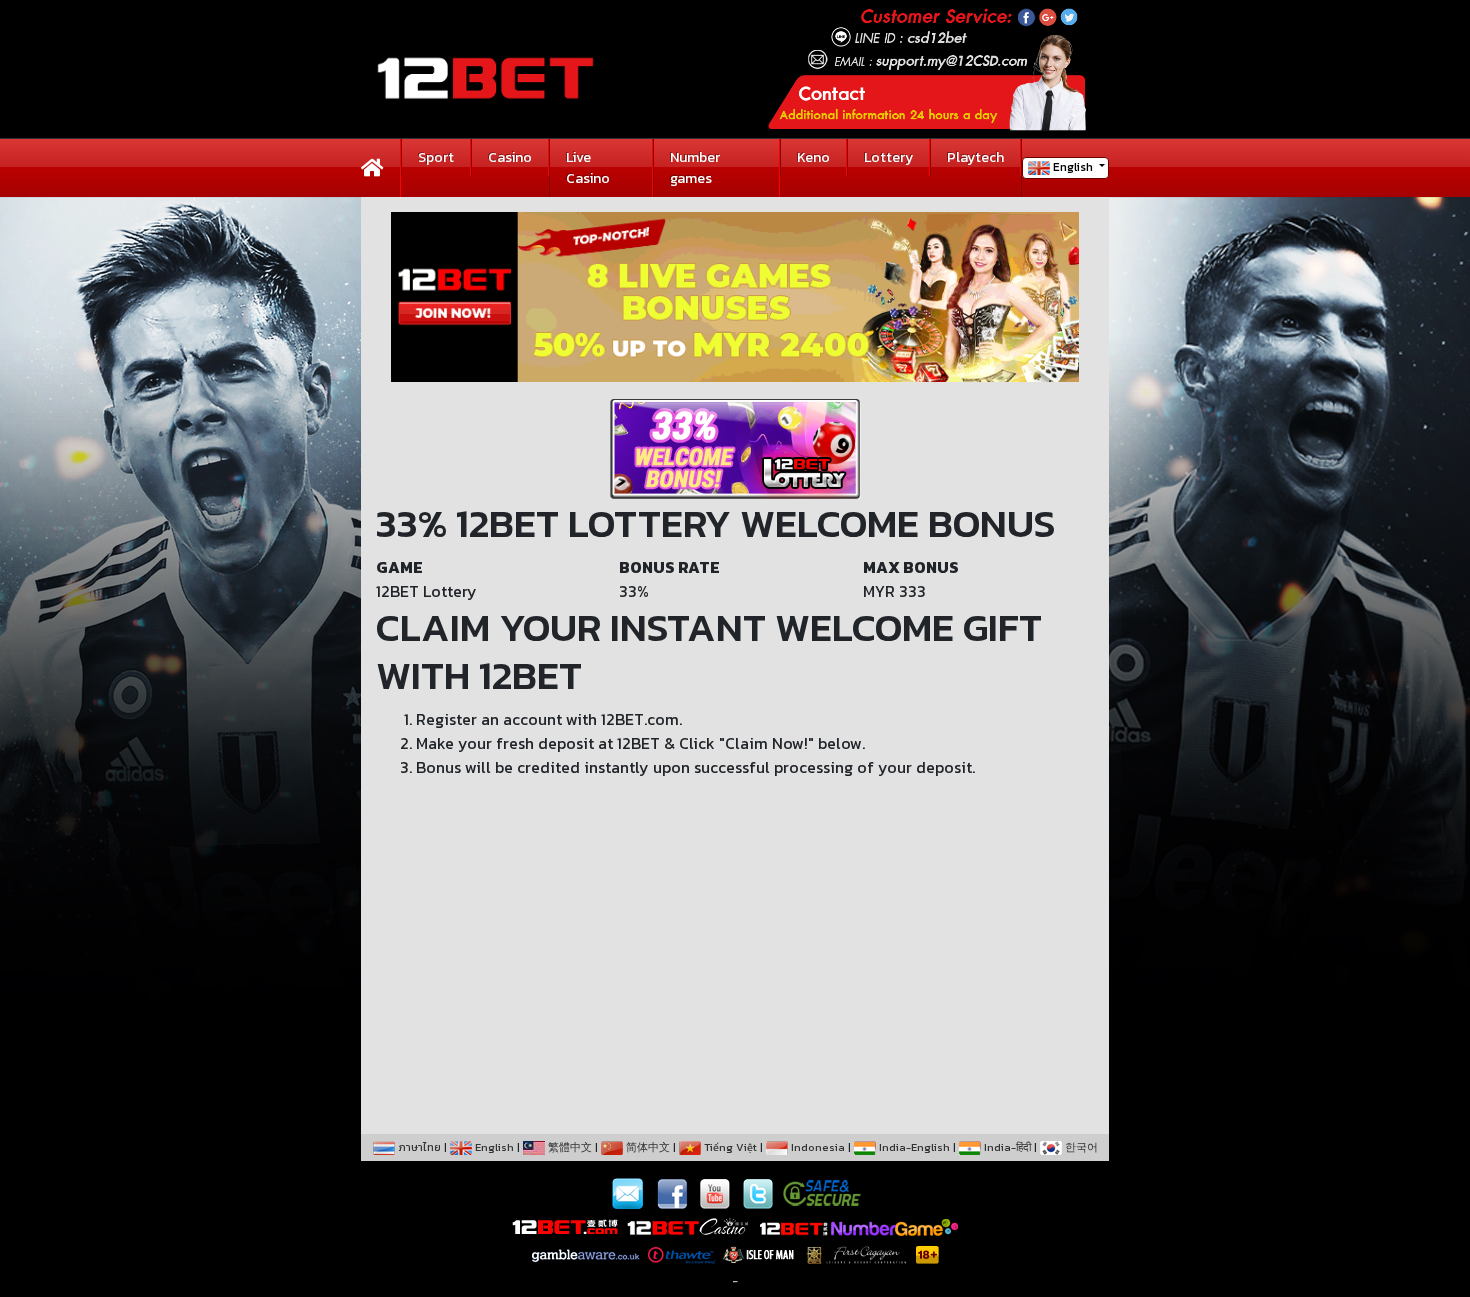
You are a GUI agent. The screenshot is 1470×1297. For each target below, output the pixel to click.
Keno (813, 157)
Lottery (888, 157)
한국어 (1080, 1147)
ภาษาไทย (418, 1147)
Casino (510, 157)
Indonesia (816, 1147)
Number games (695, 168)
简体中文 (646, 1147)
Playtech (975, 157)
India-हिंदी (1006, 1147)
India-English (913, 1147)
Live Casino (588, 168)
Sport (436, 157)
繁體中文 (568, 1147)
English (1073, 167)
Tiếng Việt (729, 1147)
